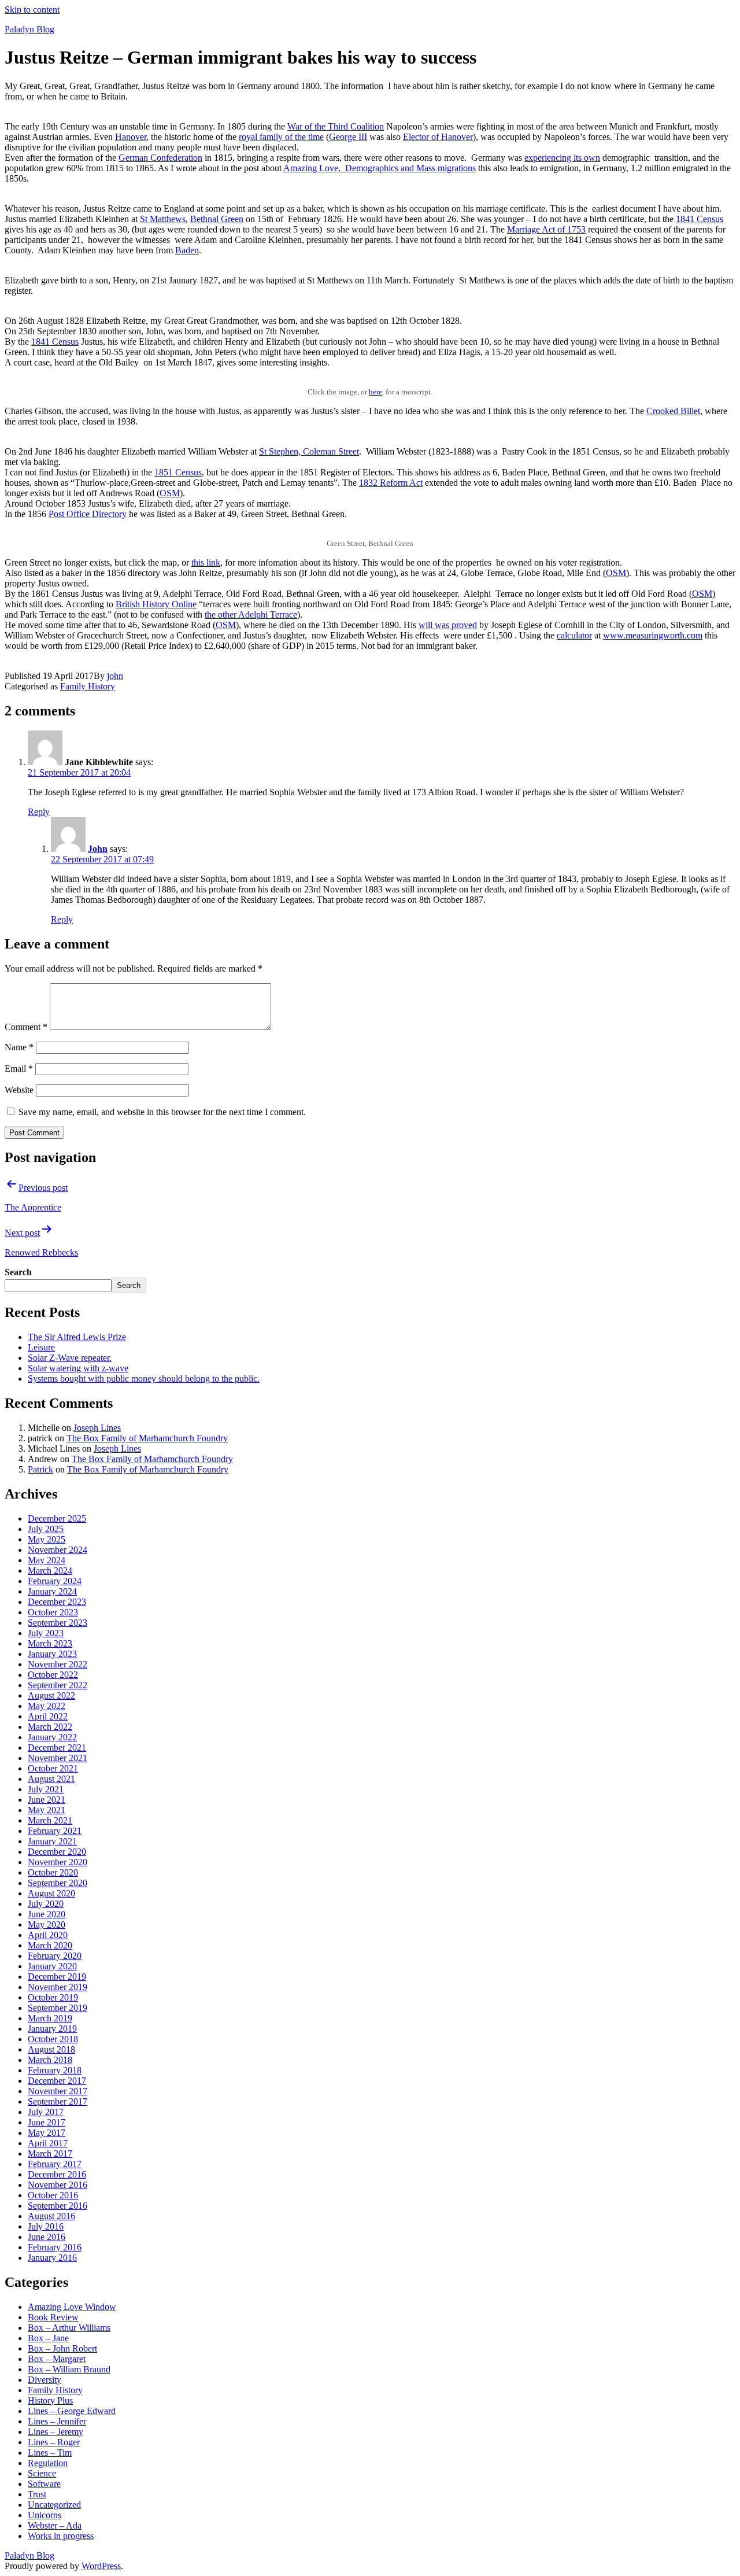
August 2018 (51, 2049)
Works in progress (61, 2536)
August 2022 (51, 1695)
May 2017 (47, 2133)
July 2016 (46, 2226)
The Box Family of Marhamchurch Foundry (147, 1438)
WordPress (101, 2566)
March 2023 (50, 1643)
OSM (170, 493)
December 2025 (57, 1518)
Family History (88, 686)
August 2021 (51, 1779)
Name (19, 1047)
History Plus (50, 2400)
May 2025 (47, 1539)
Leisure (41, 1347)
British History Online (156, 604)
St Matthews (163, 219)
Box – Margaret (57, 2359)
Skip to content (32, 10)
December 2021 (57, 1748)
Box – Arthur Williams (69, 2328)
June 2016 (47, 2237)
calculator (574, 635)
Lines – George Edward (72, 2411)
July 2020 (46, 1904)
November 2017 (58, 2091)
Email (19, 1069)
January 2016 (52, 2258)
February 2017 (55, 2164)
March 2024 (50, 1571)
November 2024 (58, 1550)
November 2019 (58, 1987)
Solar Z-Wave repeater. (70, 1358)
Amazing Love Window (72, 2307)
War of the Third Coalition (336, 126)
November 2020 (58, 1862)
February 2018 (55, 2070)
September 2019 (58, 2008)
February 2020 (55, 1956)
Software (44, 2484)
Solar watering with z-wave (78, 1368)
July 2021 (46, 1789)
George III (348, 137)
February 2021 (55, 1831)
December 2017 (57, 2081)
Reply (39, 812)
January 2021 (52, 1841)
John (98, 849)
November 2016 (58, 2185)
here (375, 392)
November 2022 (58, 1664)
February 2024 (55, 1581)
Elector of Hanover (438, 137)
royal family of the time (281, 137)
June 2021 (47, 1800)
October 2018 (53, 2039)
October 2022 (53, 1675)
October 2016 (53, 2195)
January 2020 (52, 1966)
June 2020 (47, 1914)
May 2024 (47, 1560)
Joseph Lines (97, 1428)
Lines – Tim (50, 2453)
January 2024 (52, 1591)
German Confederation (160, 158)
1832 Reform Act (391, 483)
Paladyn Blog (29, 29)
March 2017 (50, 2154)
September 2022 (58, 1685)
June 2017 (47, 2122)
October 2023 (53, 1612)
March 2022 (50, 1727)
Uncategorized (54, 2505)
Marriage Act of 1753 (546, 229)
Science (42, 2473)
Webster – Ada (55, 2525)
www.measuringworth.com (653, 635)
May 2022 (47, 1706)
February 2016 (55, 2247)
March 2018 (50, 2060)
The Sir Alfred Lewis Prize (77, 1337)
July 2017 (46, 2112)
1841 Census (700, 219)
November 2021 (58, 1758)
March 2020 (50, 1945)
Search (18, 1272)
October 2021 (53, 1768)
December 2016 (57, 2174)
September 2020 (58, 1883)
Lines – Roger (54, 2442)
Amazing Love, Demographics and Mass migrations (380, 168)
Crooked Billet (673, 411)
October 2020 (53, 1872)
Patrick (40, 1469)
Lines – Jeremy (55, 2432)
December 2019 (57, 1977)
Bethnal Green (217, 219)
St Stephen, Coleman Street (309, 451)
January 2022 (52, 1737)
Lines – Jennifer (57, 2421)
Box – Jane (48, 2338)
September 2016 (58, 2206)
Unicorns (45, 2515)
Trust (37, 2494)
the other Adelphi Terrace (251, 615)
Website (19, 1090)
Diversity (45, 2380)
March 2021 (50, 1820)
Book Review (53, 2317)
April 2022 (48, 1716)
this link (206, 562)
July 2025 (46, 1529)
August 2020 (51, 1893)
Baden (187, 250)
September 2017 (58, 2101)
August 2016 (51, 2216)
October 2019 (53, 1997)
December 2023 (57, 1602)
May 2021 (47, 1810)
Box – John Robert (62, 2348)
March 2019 (50, 2018)
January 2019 (52, 2029)
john (115, 676)
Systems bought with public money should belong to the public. (144, 1379)
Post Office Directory (88, 514)
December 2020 (57, 1852)
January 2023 (52, 1654)
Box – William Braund (69, 2369)
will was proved (448, 625)
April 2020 (48, 1935)
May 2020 (47, 1924)
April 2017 (48, 2143)
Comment (26, 1027)
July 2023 (46, 1633)
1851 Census (178, 472)
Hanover (131, 137)
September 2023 (58, 1623)
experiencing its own (562, 158)
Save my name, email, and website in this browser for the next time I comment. (162, 1112)
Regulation (48, 2463)
